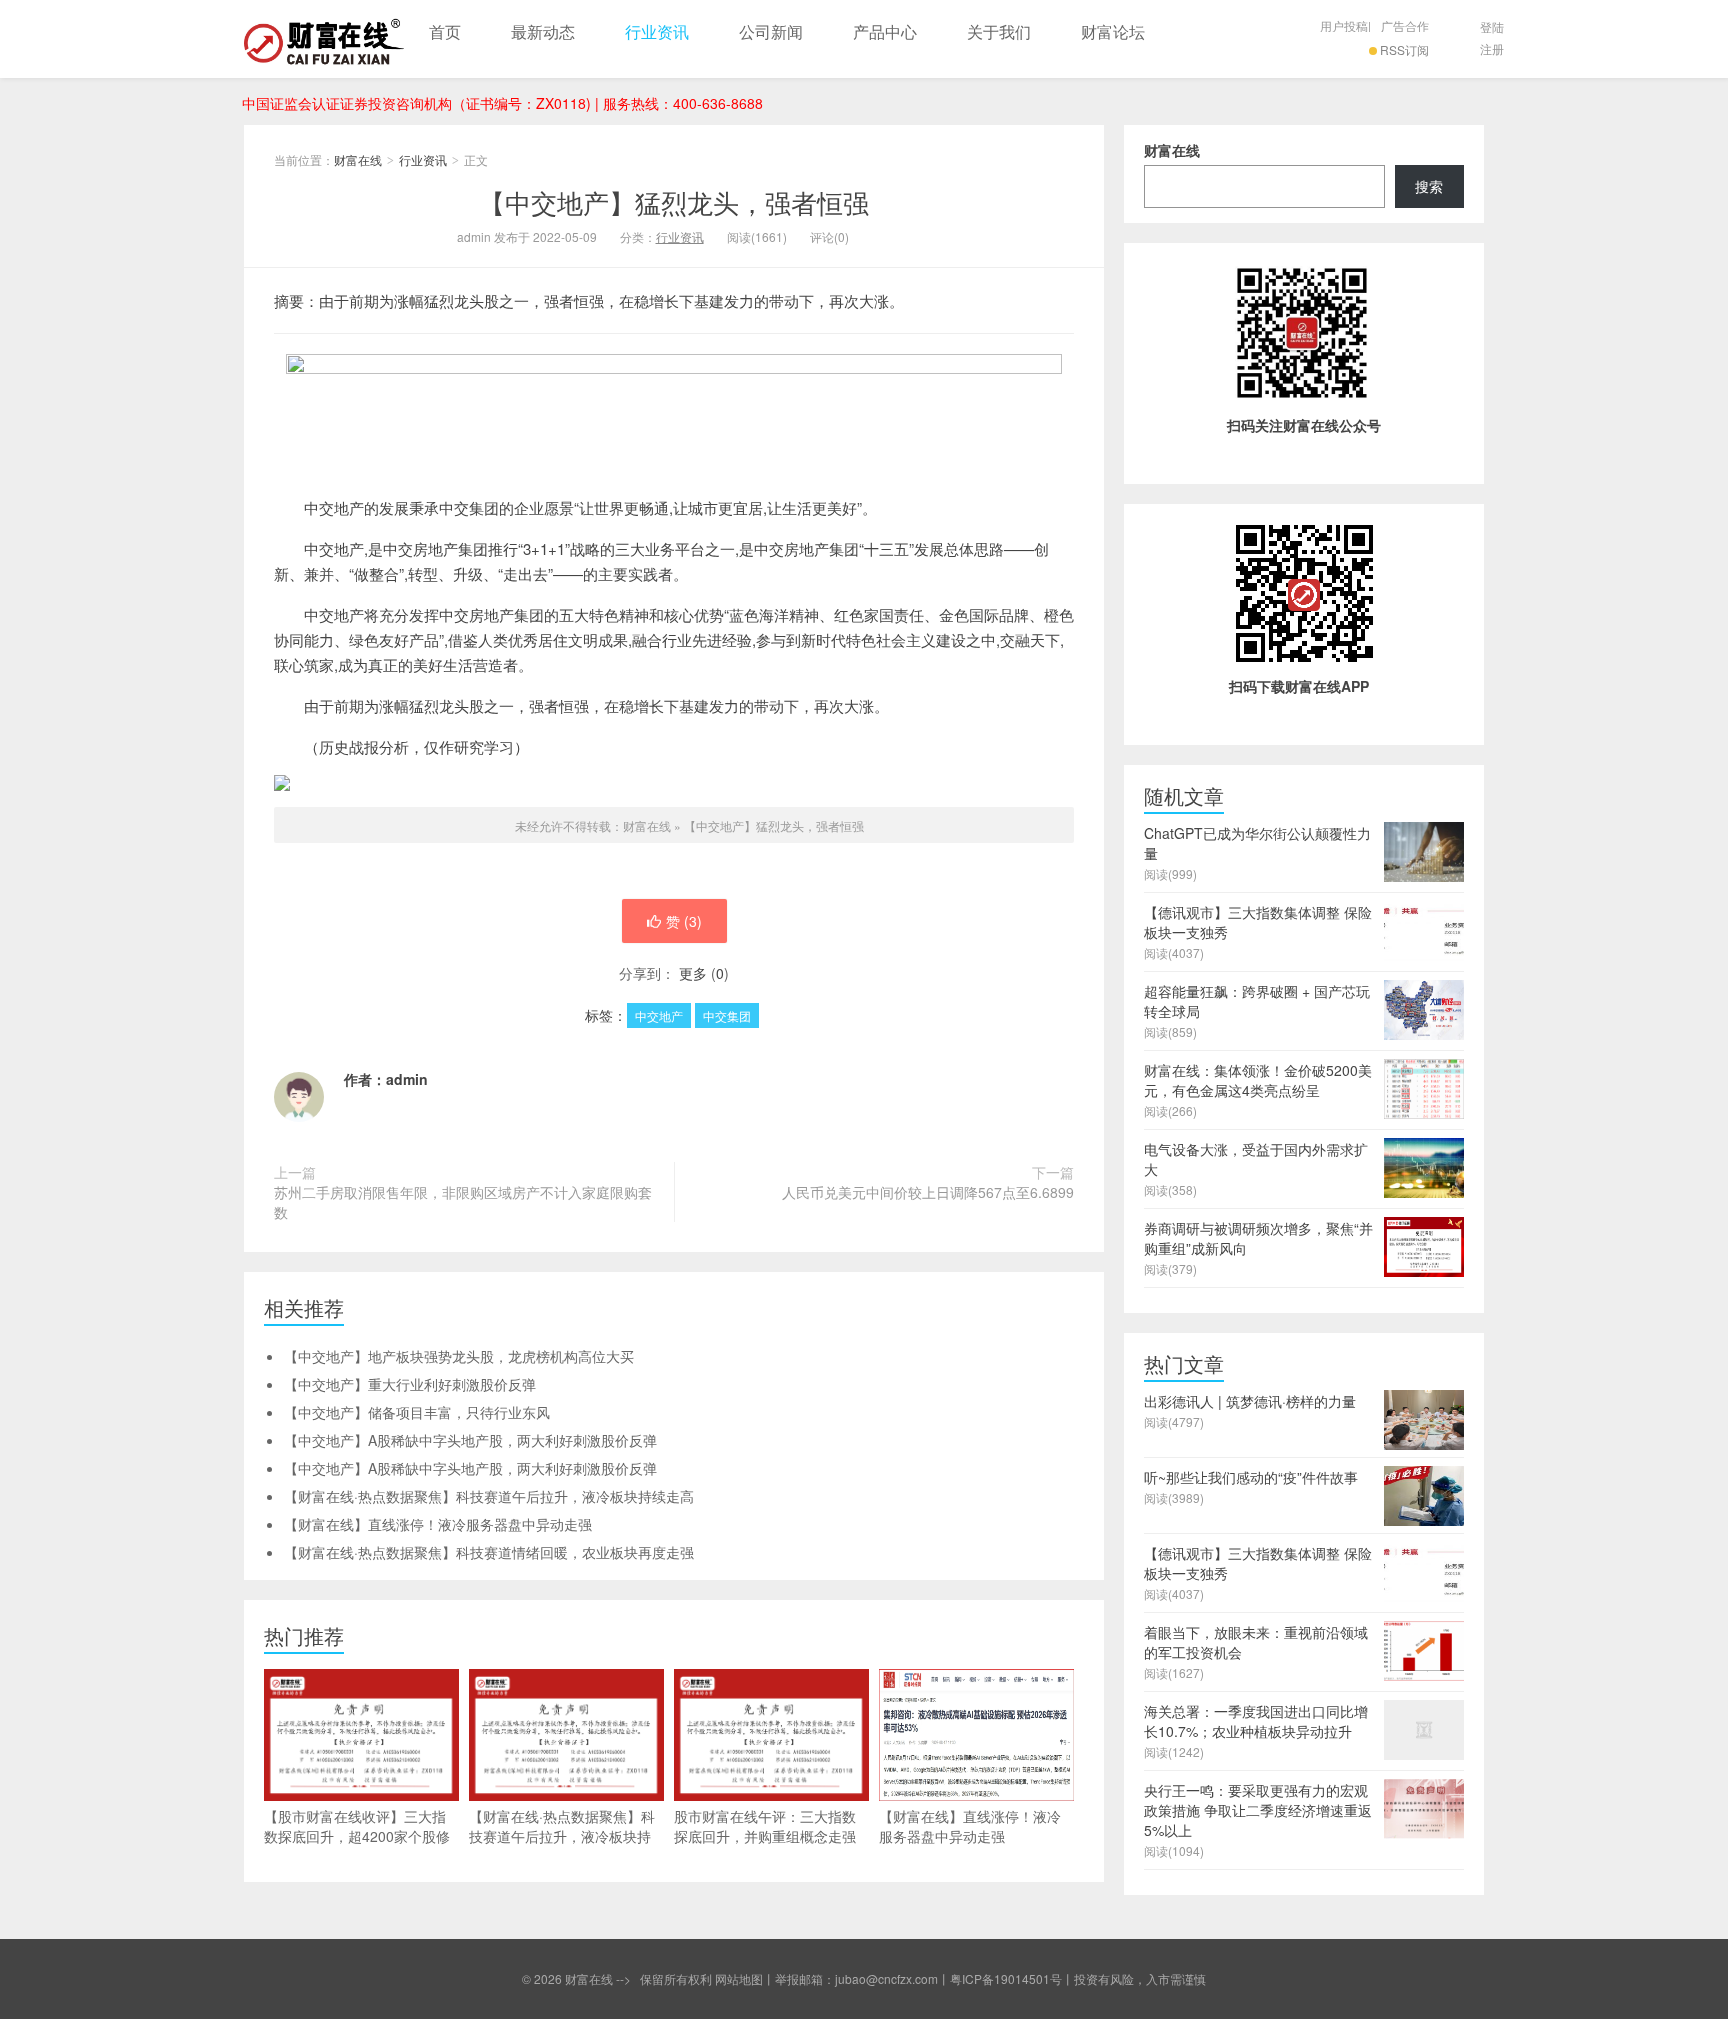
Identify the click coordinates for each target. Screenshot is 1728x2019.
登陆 (1492, 26)
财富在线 (324, 39)
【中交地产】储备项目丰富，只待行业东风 (417, 1412)
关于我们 (999, 31)
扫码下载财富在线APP (1299, 686)
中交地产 (659, 1015)
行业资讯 (657, 31)
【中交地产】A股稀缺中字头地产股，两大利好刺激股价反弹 (470, 1440)
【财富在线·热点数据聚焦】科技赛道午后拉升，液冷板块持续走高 (489, 1496)
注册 (1492, 48)
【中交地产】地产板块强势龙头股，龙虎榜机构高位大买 (459, 1356)
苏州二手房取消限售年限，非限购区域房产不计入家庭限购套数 (463, 1202)
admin (407, 1079)
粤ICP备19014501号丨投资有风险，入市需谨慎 (1078, 1978)
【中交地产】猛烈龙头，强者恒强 (674, 201)
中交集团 (727, 1015)
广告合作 (1405, 25)
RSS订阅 (1404, 49)
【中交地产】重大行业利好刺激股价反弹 (410, 1384)
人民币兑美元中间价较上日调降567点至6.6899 (928, 1192)
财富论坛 (1113, 31)
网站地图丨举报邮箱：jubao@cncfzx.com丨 (832, 1978)
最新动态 (543, 31)
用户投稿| (1345, 25)
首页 (445, 31)
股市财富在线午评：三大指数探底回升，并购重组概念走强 (765, 1826)
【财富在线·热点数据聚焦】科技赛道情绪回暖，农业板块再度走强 (489, 1552)
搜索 (1429, 186)
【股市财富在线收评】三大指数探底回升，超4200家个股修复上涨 (357, 1836)
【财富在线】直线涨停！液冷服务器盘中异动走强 (438, 1524)
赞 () (684, 921)
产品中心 (885, 31)
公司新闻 (771, 31)
